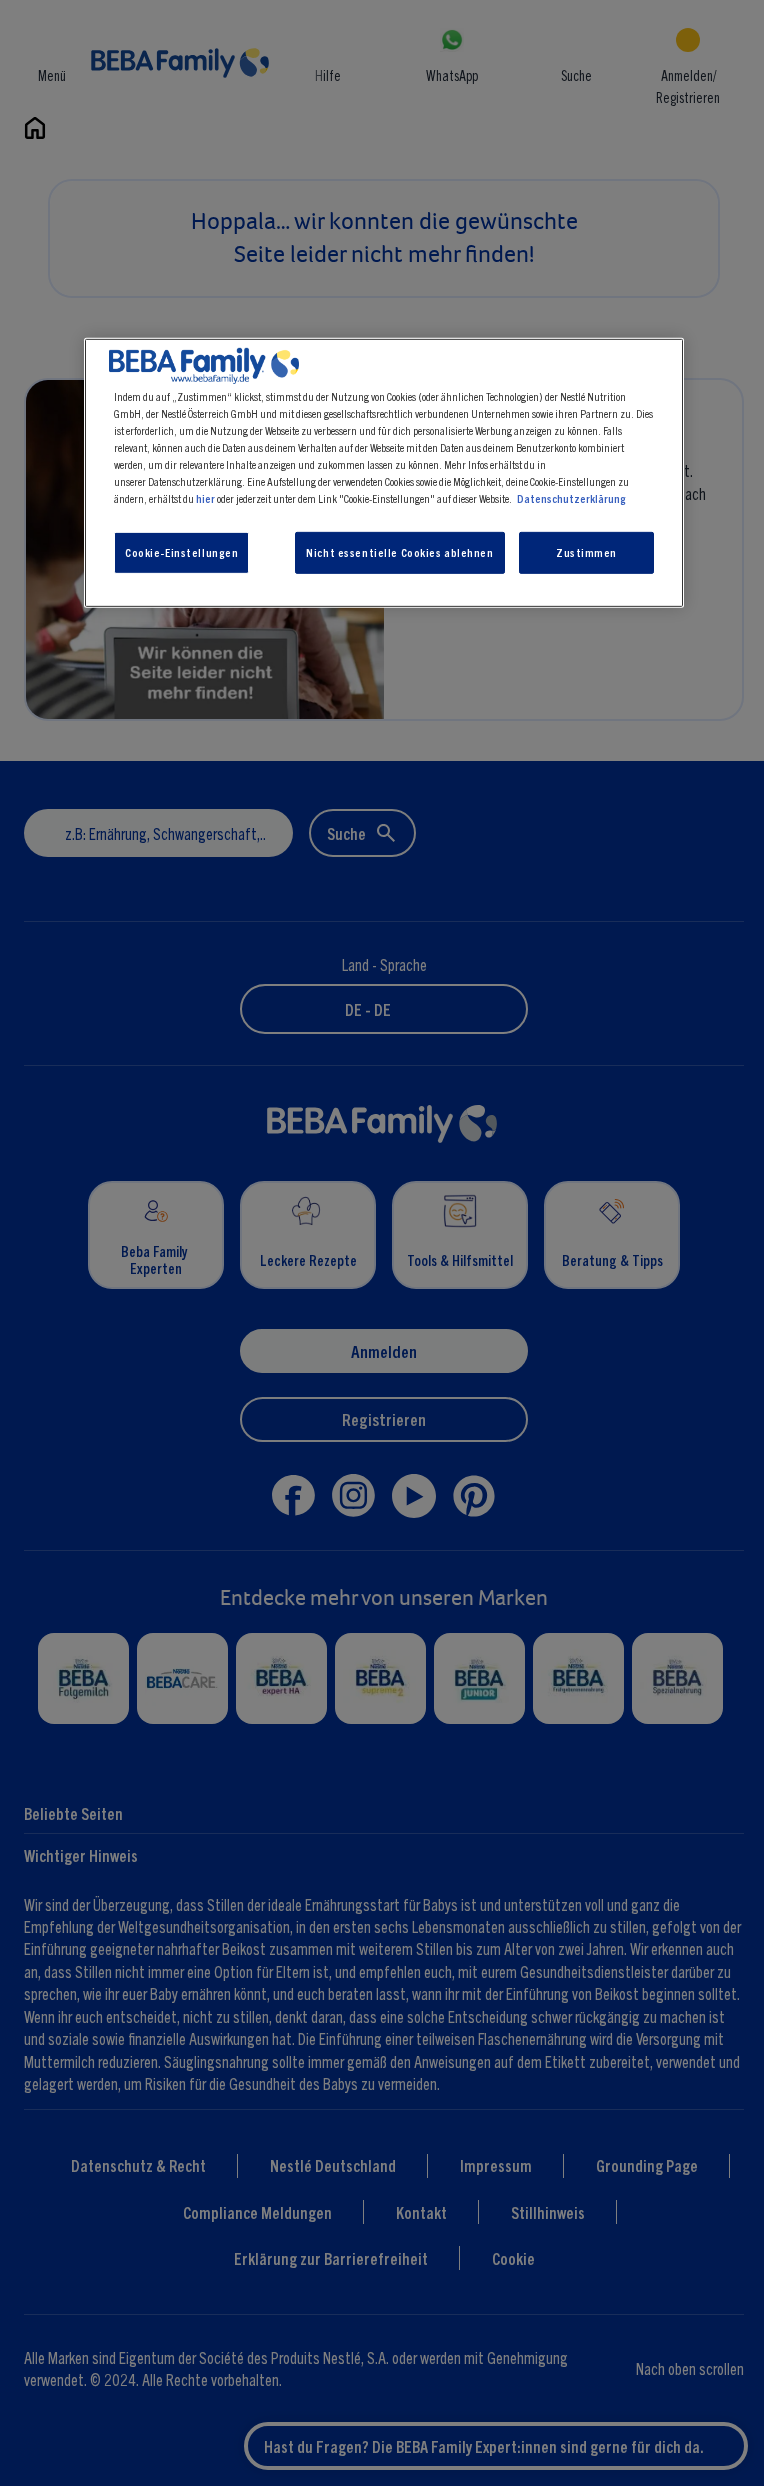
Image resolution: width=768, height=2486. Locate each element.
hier (205, 498)
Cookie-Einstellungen (181, 552)
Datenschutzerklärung (571, 498)
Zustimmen (586, 552)
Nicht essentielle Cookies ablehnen (399, 552)
